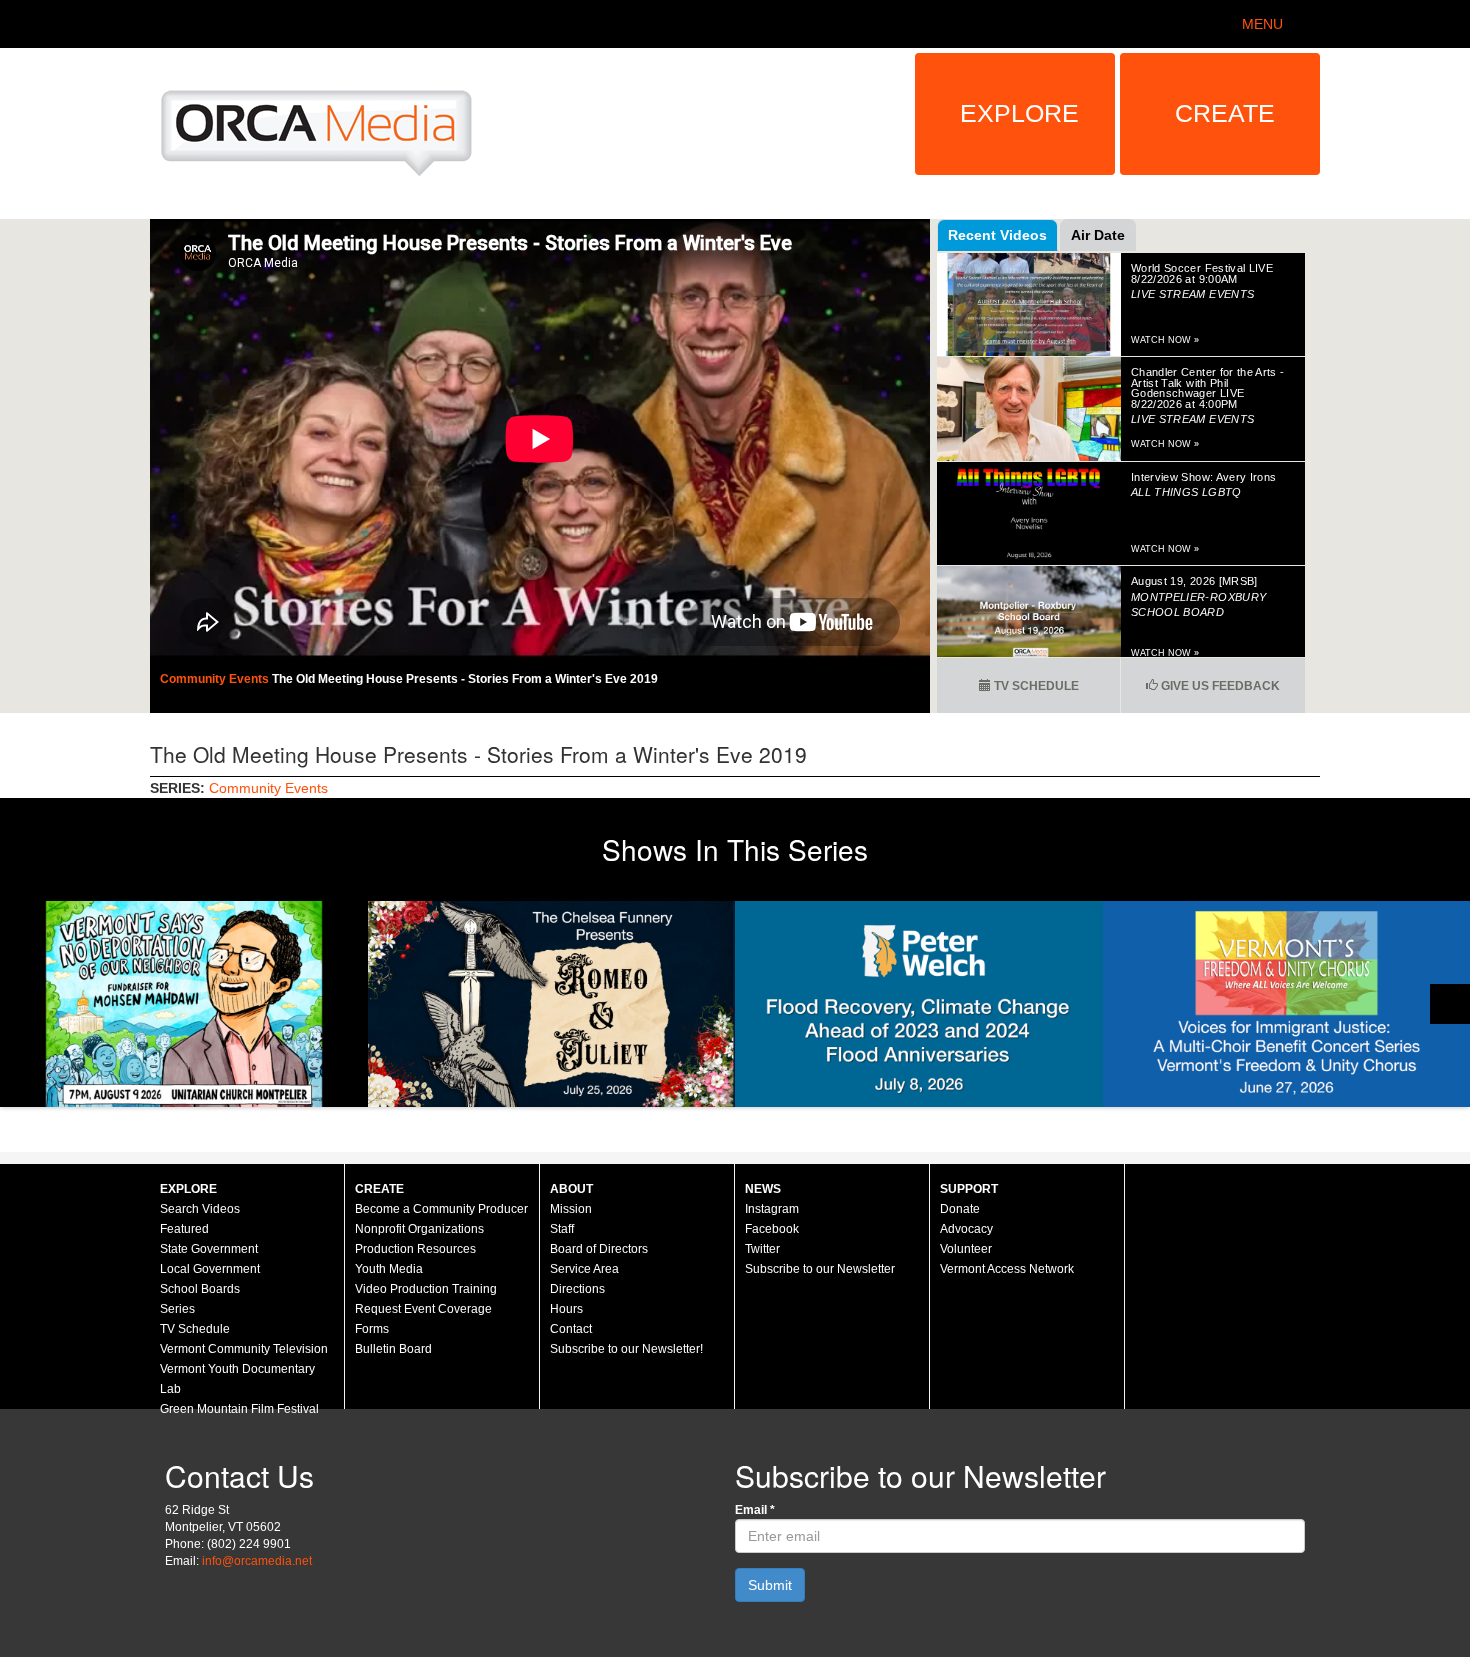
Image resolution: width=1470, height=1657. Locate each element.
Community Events (216, 679)
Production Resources (415, 1249)
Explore (1019, 113)
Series (177, 1309)
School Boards (200, 1289)
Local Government (210, 1269)
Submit (770, 1585)
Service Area (584, 1269)
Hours (566, 1309)
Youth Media (389, 1269)
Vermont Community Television (244, 1349)
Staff (562, 1229)
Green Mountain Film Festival (239, 1409)
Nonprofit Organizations (419, 1229)
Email (755, 1510)
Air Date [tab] (1098, 235)
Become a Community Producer (441, 1209)
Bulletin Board (393, 1349)
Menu (1262, 24)
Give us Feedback (1219, 686)
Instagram (772, 1209)
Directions (577, 1289)
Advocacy (966, 1229)
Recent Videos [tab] (997, 235)
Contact (571, 1329)
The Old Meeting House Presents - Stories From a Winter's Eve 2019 (465, 679)
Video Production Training (426, 1289)
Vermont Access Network (1007, 1269)
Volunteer (966, 1249)
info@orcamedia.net (257, 1561)
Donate (960, 1209)
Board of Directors (599, 1249)
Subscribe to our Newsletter (820, 1269)
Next (1450, 1004)
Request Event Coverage (423, 1309)
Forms (372, 1329)
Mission (571, 1209)
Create (1225, 113)
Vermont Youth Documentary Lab (237, 1379)
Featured (184, 1229)
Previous (20, 1004)
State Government (209, 1249)
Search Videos (200, 1209)
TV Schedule (1035, 686)
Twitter (762, 1249)
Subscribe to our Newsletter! (626, 1349)
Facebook (772, 1229)
